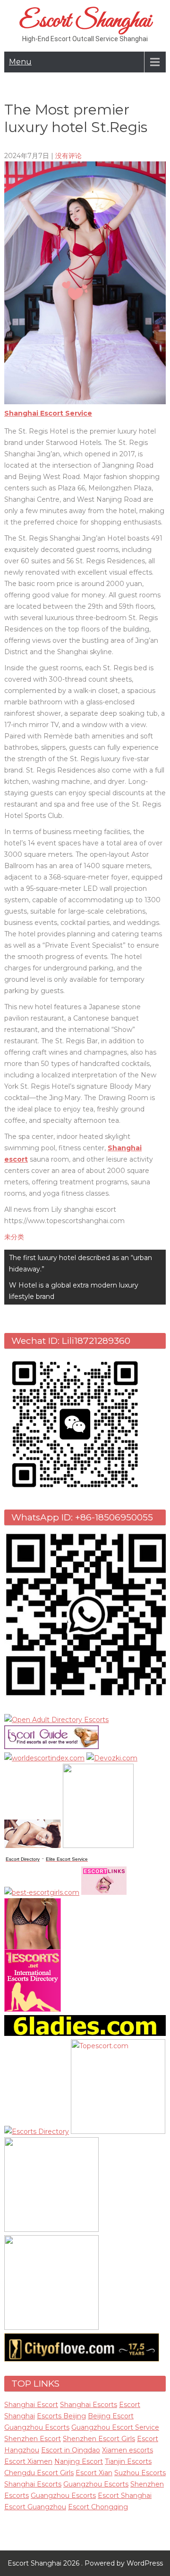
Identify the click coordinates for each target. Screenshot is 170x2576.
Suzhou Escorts (140, 2473)
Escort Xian (94, 2473)
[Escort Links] (104, 1892)
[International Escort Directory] (37, 2132)
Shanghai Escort (31, 2405)
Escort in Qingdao (71, 2450)
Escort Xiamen (28, 2461)
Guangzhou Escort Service (115, 2427)
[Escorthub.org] (51, 2327)
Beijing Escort (111, 2416)
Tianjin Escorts (128, 2461)
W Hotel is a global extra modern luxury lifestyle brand (74, 1291)
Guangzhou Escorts (37, 2427)
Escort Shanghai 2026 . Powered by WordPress (85, 2563)
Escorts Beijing (61, 2416)
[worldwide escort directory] (33, 2009)
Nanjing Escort (79, 2461)
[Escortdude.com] (98, 1846)
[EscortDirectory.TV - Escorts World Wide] (33, 1846)
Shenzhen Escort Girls (99, 2439)
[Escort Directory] (51, 1747)
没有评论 (68, 156)
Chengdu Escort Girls (39, 2473)
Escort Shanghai (85, 21)
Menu (20, 62)
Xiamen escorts (127, 2450)
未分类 (14, 1237)
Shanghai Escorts (89, 2405)
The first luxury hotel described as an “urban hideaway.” (81, 1263)
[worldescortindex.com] (44, 1758)
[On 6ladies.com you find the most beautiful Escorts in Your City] (85, 2034)
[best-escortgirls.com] (42, 1892)
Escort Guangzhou (35, 2507)
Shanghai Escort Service (48, 413)
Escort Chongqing (98, 2507)
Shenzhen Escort (33, 2439)
